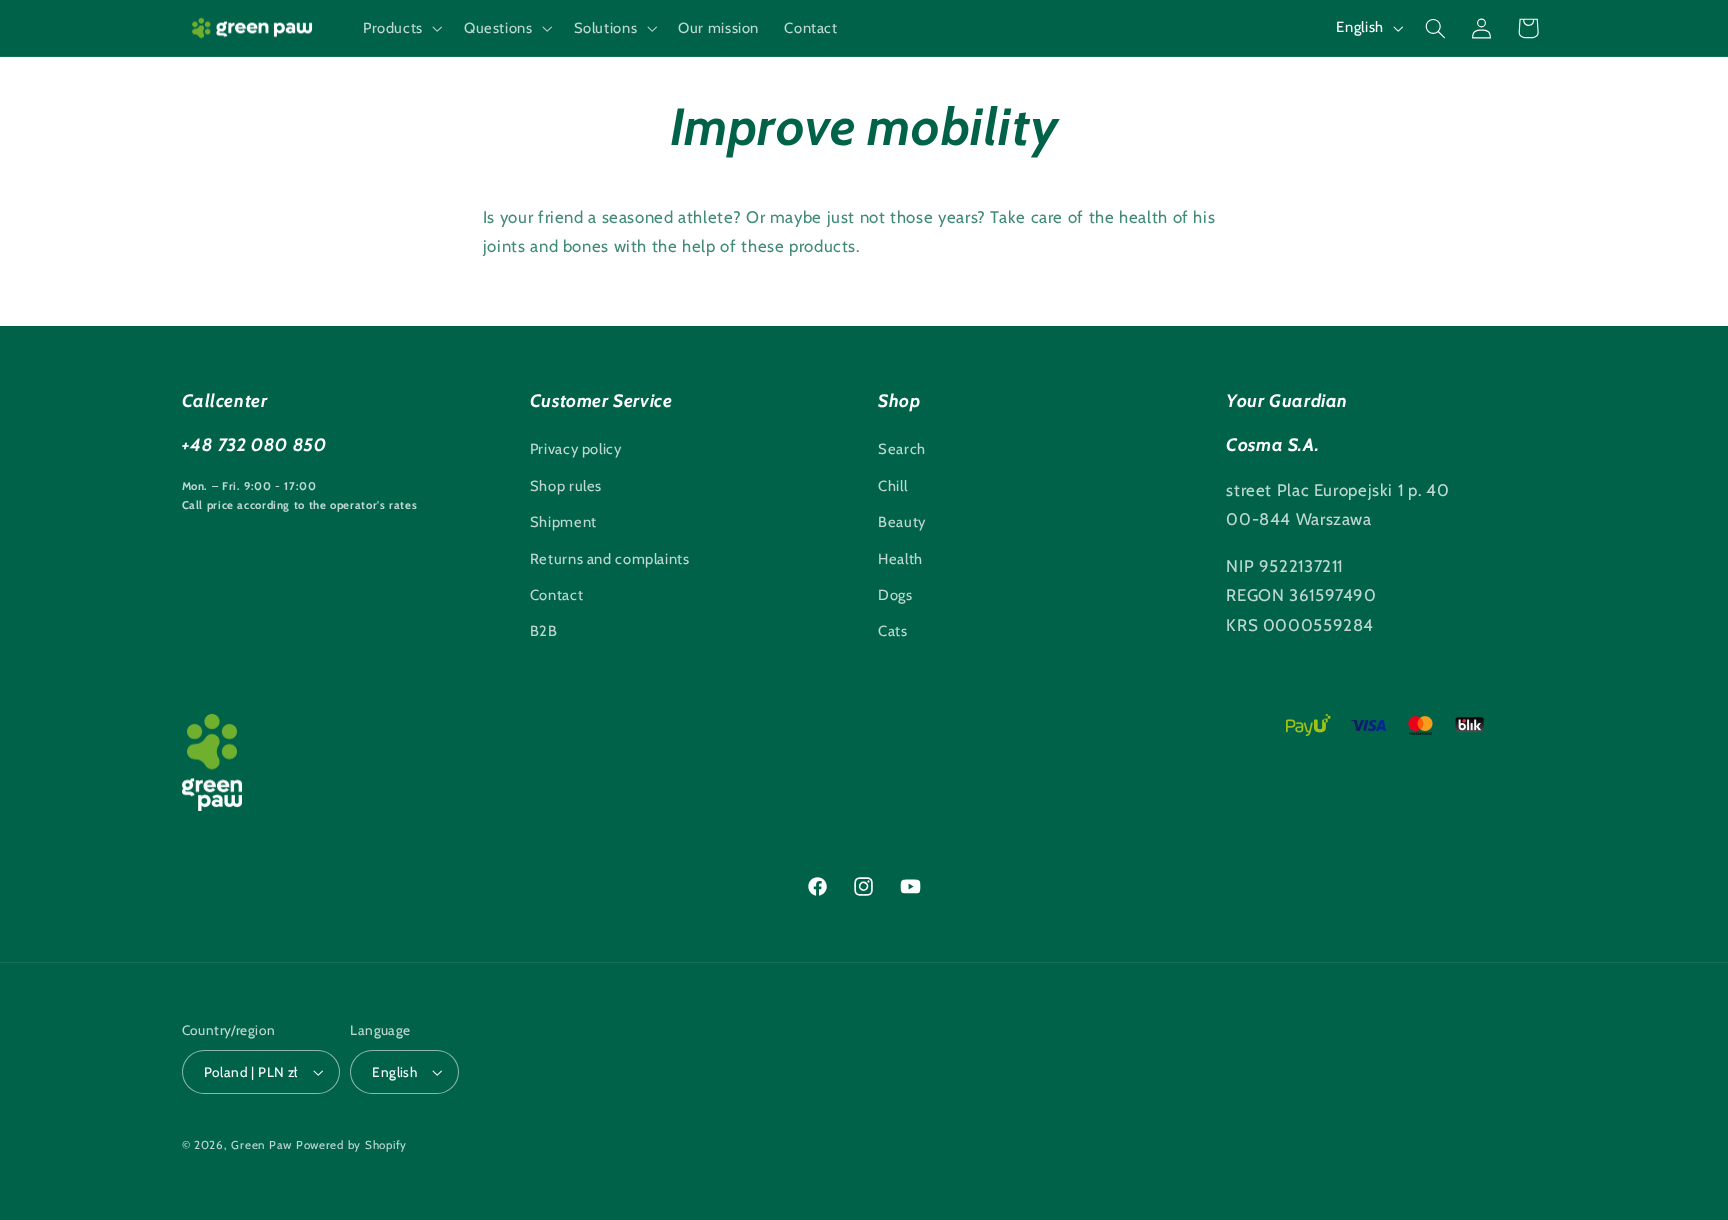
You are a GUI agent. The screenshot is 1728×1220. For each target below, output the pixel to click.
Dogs (895, 595)
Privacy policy (576, 449)
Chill (892, 486)
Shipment (563, 522)
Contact (556, 595)
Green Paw (261, 1145)
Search (902, 449)
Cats (893, 631)
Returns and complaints (610, 559)
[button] (400, 28)
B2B (544, 631)
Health (900, 559)
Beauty (902, 522)
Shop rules (566, 486)
